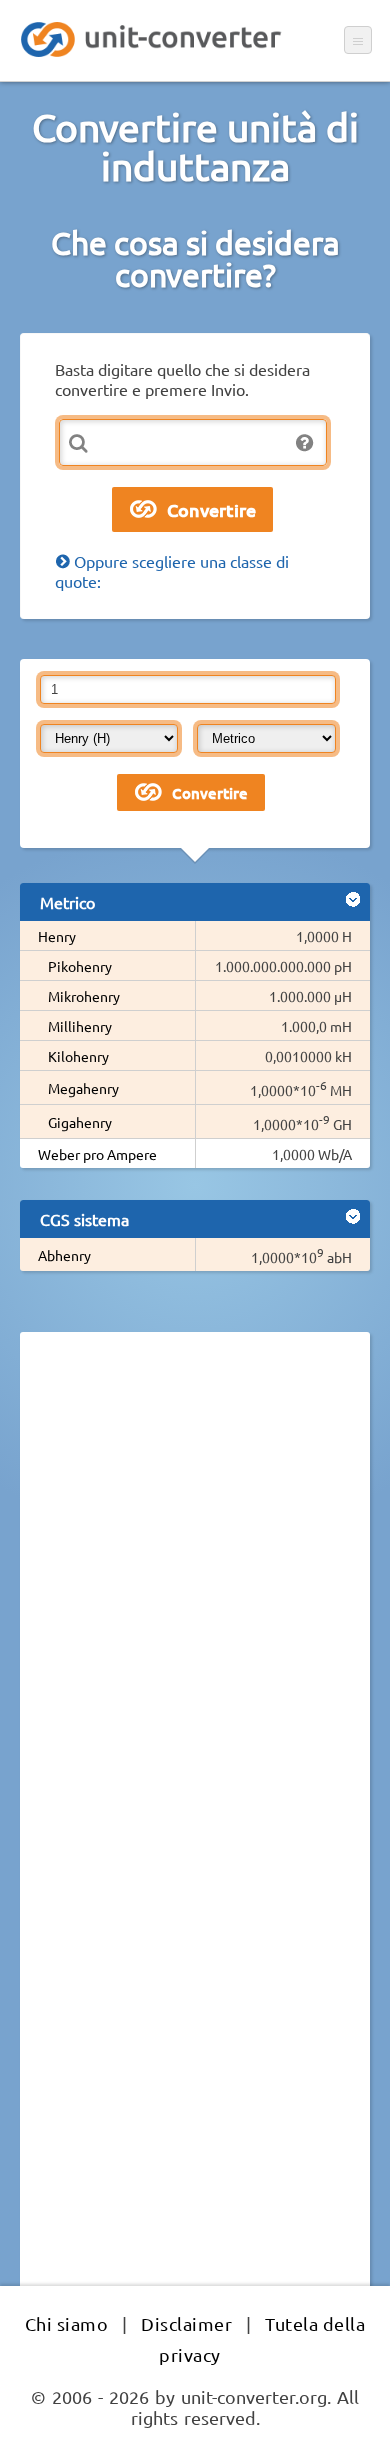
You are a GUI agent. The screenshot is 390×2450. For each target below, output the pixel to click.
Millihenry (80, 1026)
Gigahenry (80, 1122)
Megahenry (83, 1088)
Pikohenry (80, 966)
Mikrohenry (84, 996)
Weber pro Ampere (97, 1154)
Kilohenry (78, 1056)
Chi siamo (67, 2323)
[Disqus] (195, 1622)
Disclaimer (186, 2323)
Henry (57, 936)
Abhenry (64, 1255)
